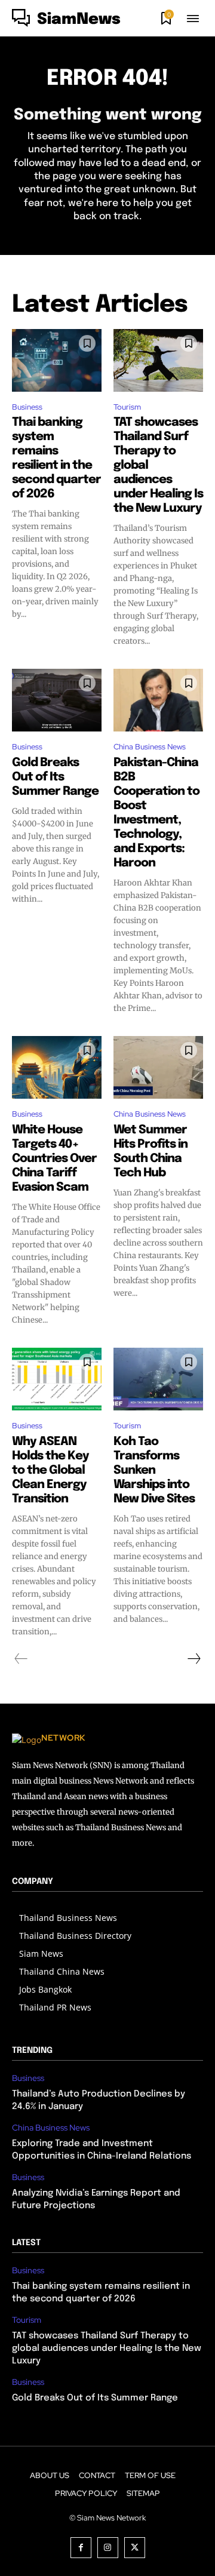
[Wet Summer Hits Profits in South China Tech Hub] (158, 1067)
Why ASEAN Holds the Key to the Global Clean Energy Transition (50, 1470)
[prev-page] (21, 1659)
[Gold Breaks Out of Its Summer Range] (57, 700)
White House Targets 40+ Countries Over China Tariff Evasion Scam (54, 1159)
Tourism (127, 407)
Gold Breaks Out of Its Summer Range (55, 777)
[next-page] (193, 1659)
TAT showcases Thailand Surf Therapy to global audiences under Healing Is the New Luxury (107, 2348)
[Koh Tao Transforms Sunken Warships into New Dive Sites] (158, 1379)
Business (27, 407)
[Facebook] (81, 2548)
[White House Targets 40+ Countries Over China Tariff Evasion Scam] (57, 1067)
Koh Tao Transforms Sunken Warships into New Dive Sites (154, 1470)
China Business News (150, 747)
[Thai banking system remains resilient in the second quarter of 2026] (57, 360)
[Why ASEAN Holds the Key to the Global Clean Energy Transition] (57, 1379)
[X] (135, 2548)
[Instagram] (108, 2548)
